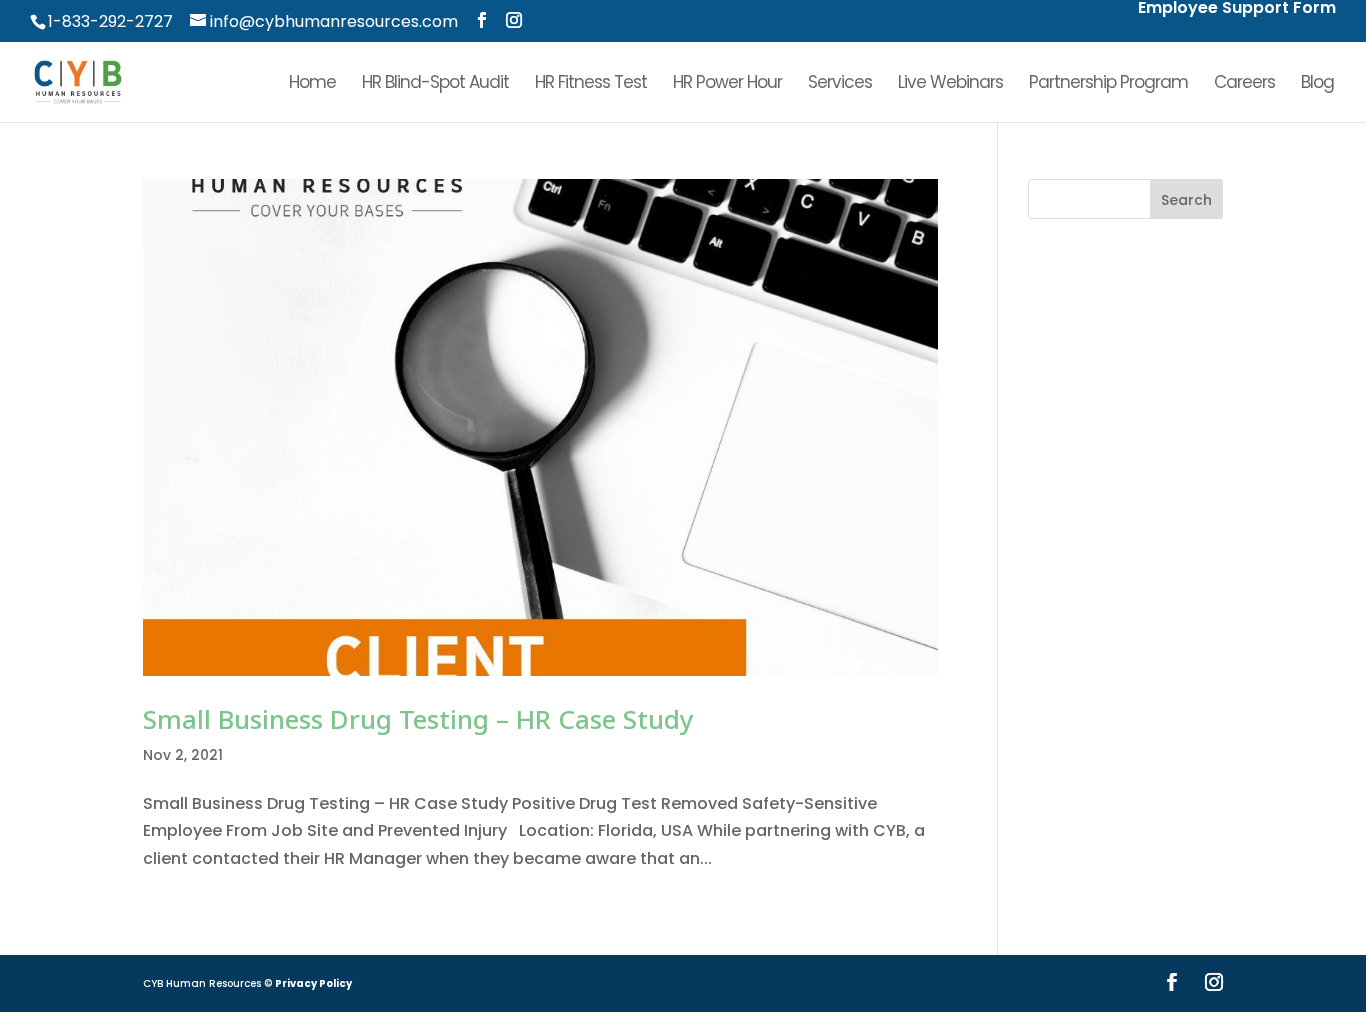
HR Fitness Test (591, 84)
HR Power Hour (727, 84)
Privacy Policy (313, 983)
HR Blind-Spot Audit (435, 84)
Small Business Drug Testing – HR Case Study (418, 719)
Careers (1244, 84)
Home (312, 84)
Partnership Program (1108, 84)
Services (840, 84)
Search (1186, 200)
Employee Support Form (1237, 9)
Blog (1317, 84)
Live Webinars (950, 84)
